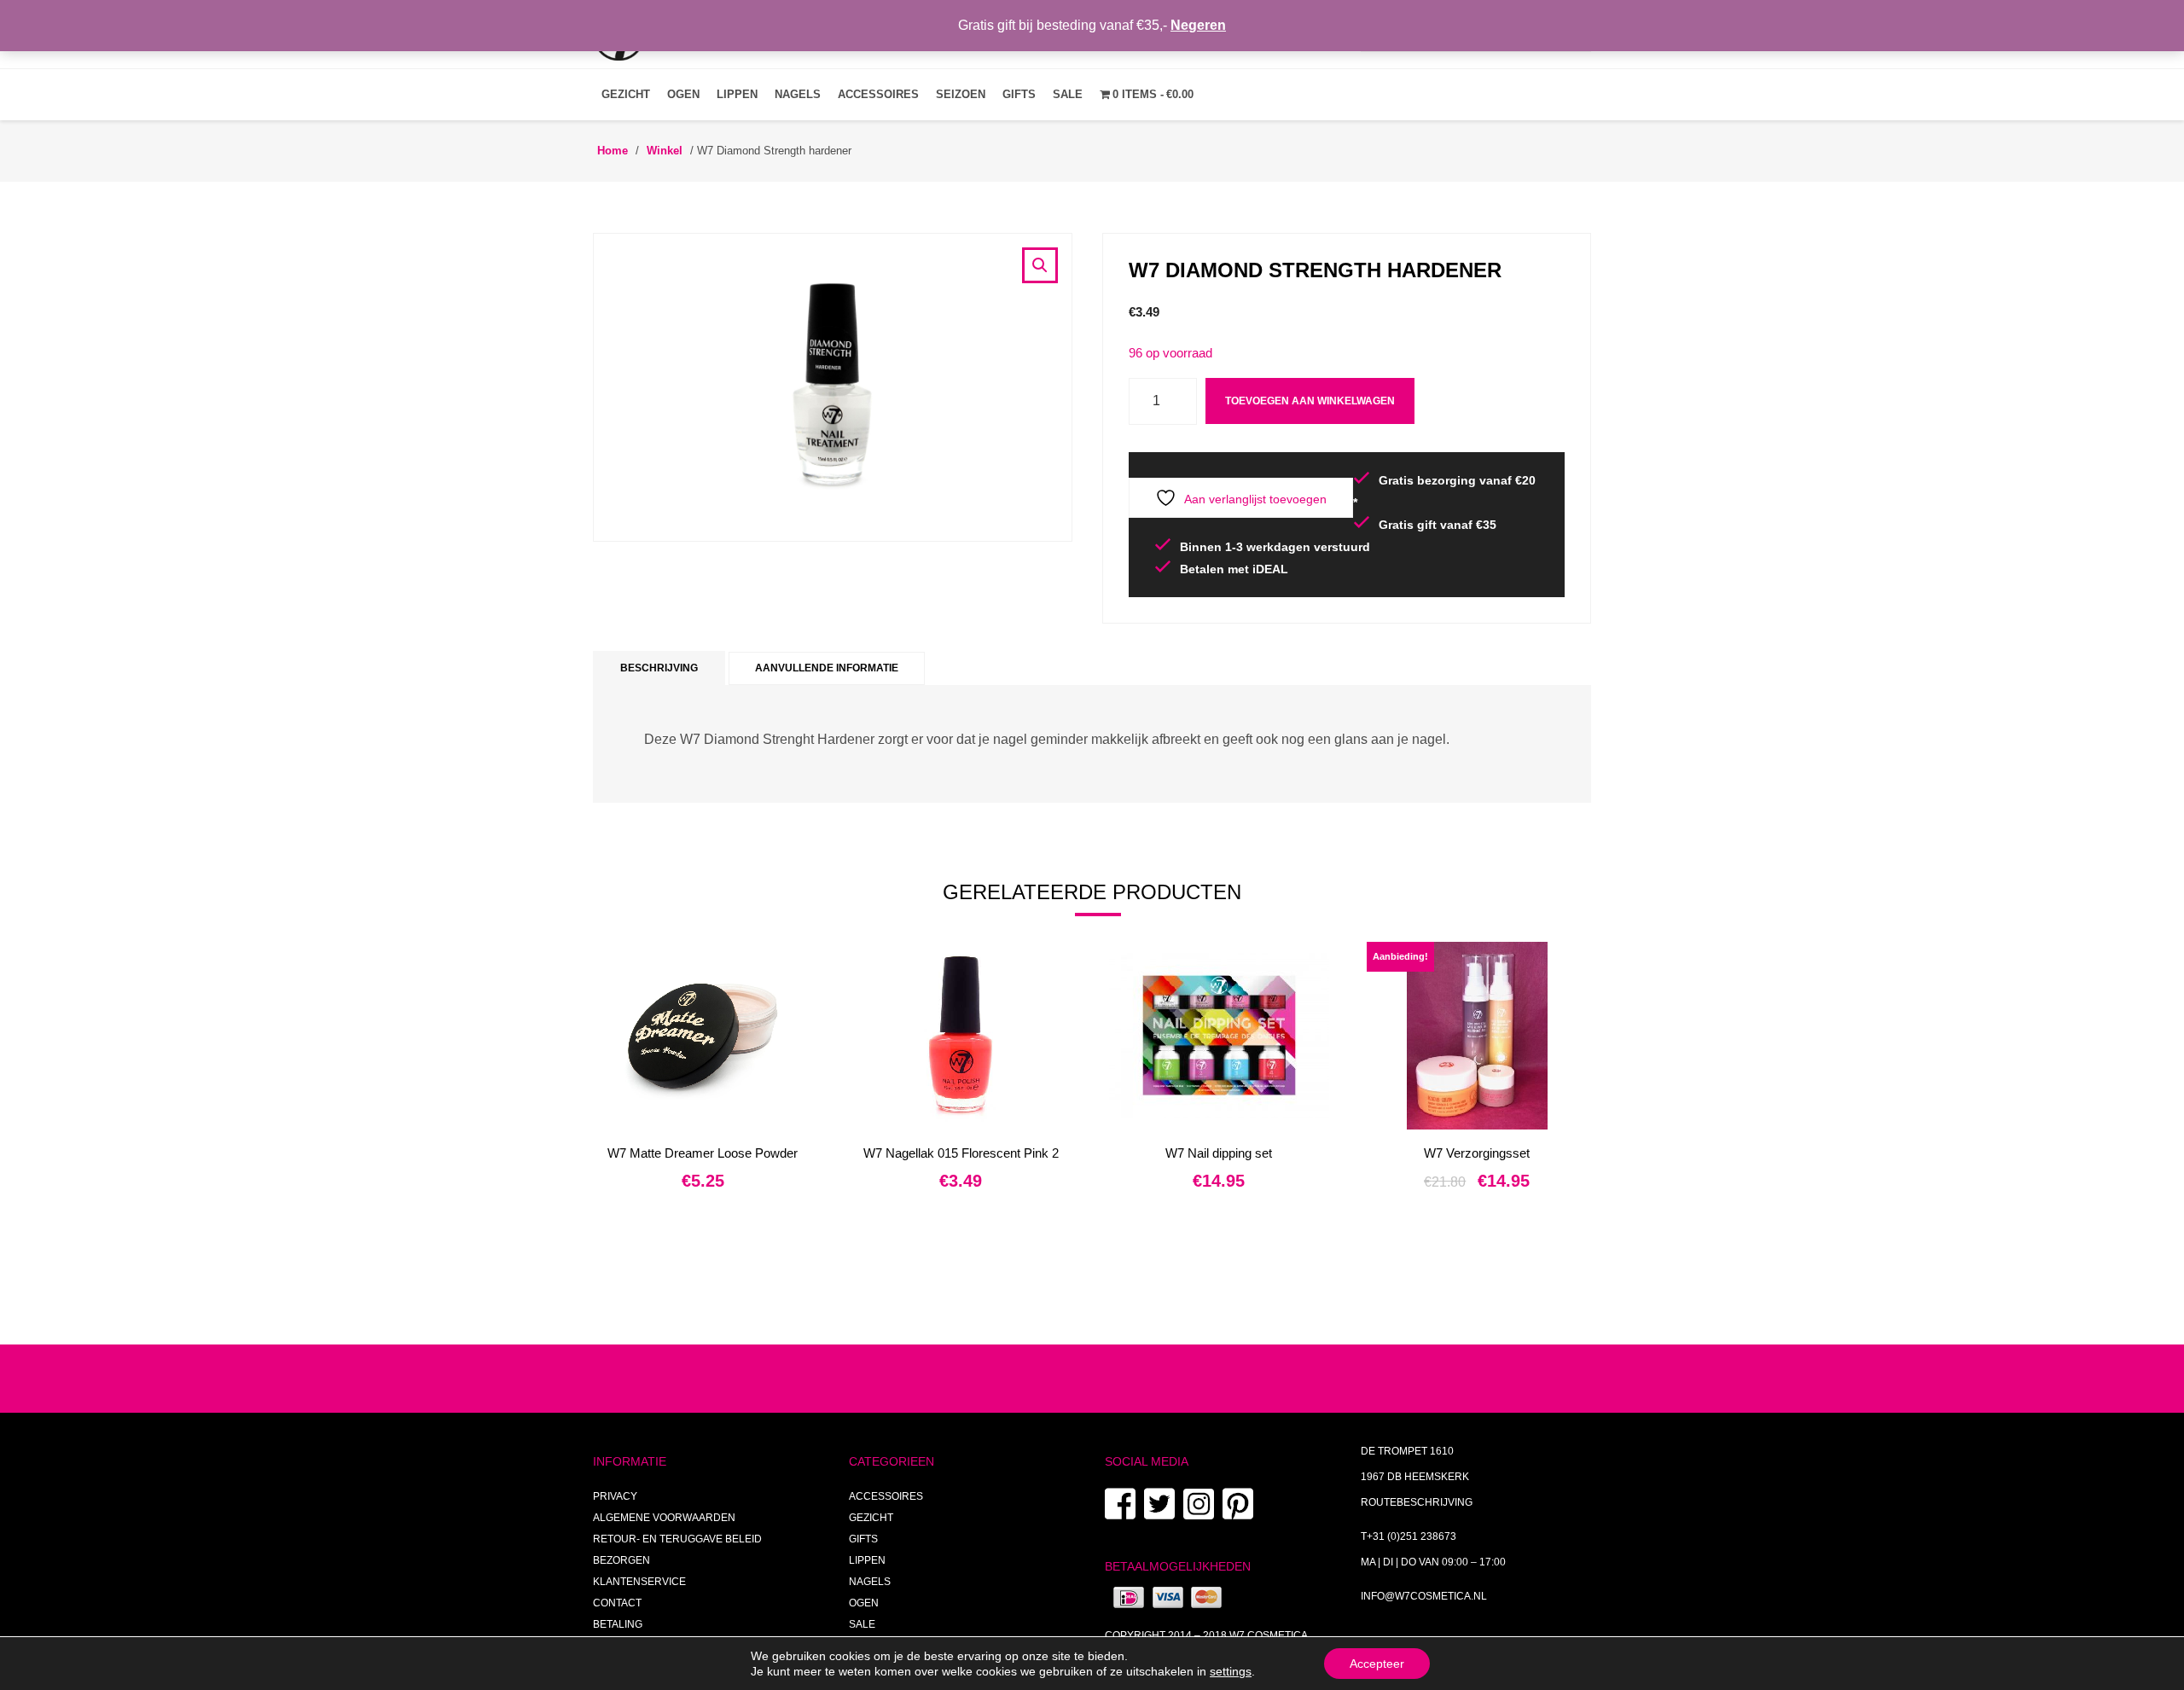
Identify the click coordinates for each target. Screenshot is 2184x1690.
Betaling (618, 1624)
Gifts (1019, 94)
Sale (1068, 94)
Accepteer (1377, 1664)
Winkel (665, 151)
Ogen (683, 94)
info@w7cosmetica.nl (1424, 1596)
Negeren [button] (1198, 25)
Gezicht (626, 94)
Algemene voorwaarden (664, 1518)
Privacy (615, 1496)
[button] (1040, 265)
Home (613, 151)
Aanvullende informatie (827, 668)
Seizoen (961, 94)
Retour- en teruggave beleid (677, 1539)
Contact (617, 1603)
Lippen (737, 94)
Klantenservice (639, 1582)
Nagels (798, 94)
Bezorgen (622, 1560)
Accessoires (878, 94)
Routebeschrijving (1417, 1502)
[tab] (659, 668)
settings (1231, 1671)
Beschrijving (659, 668)
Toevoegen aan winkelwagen (1310, 401)
